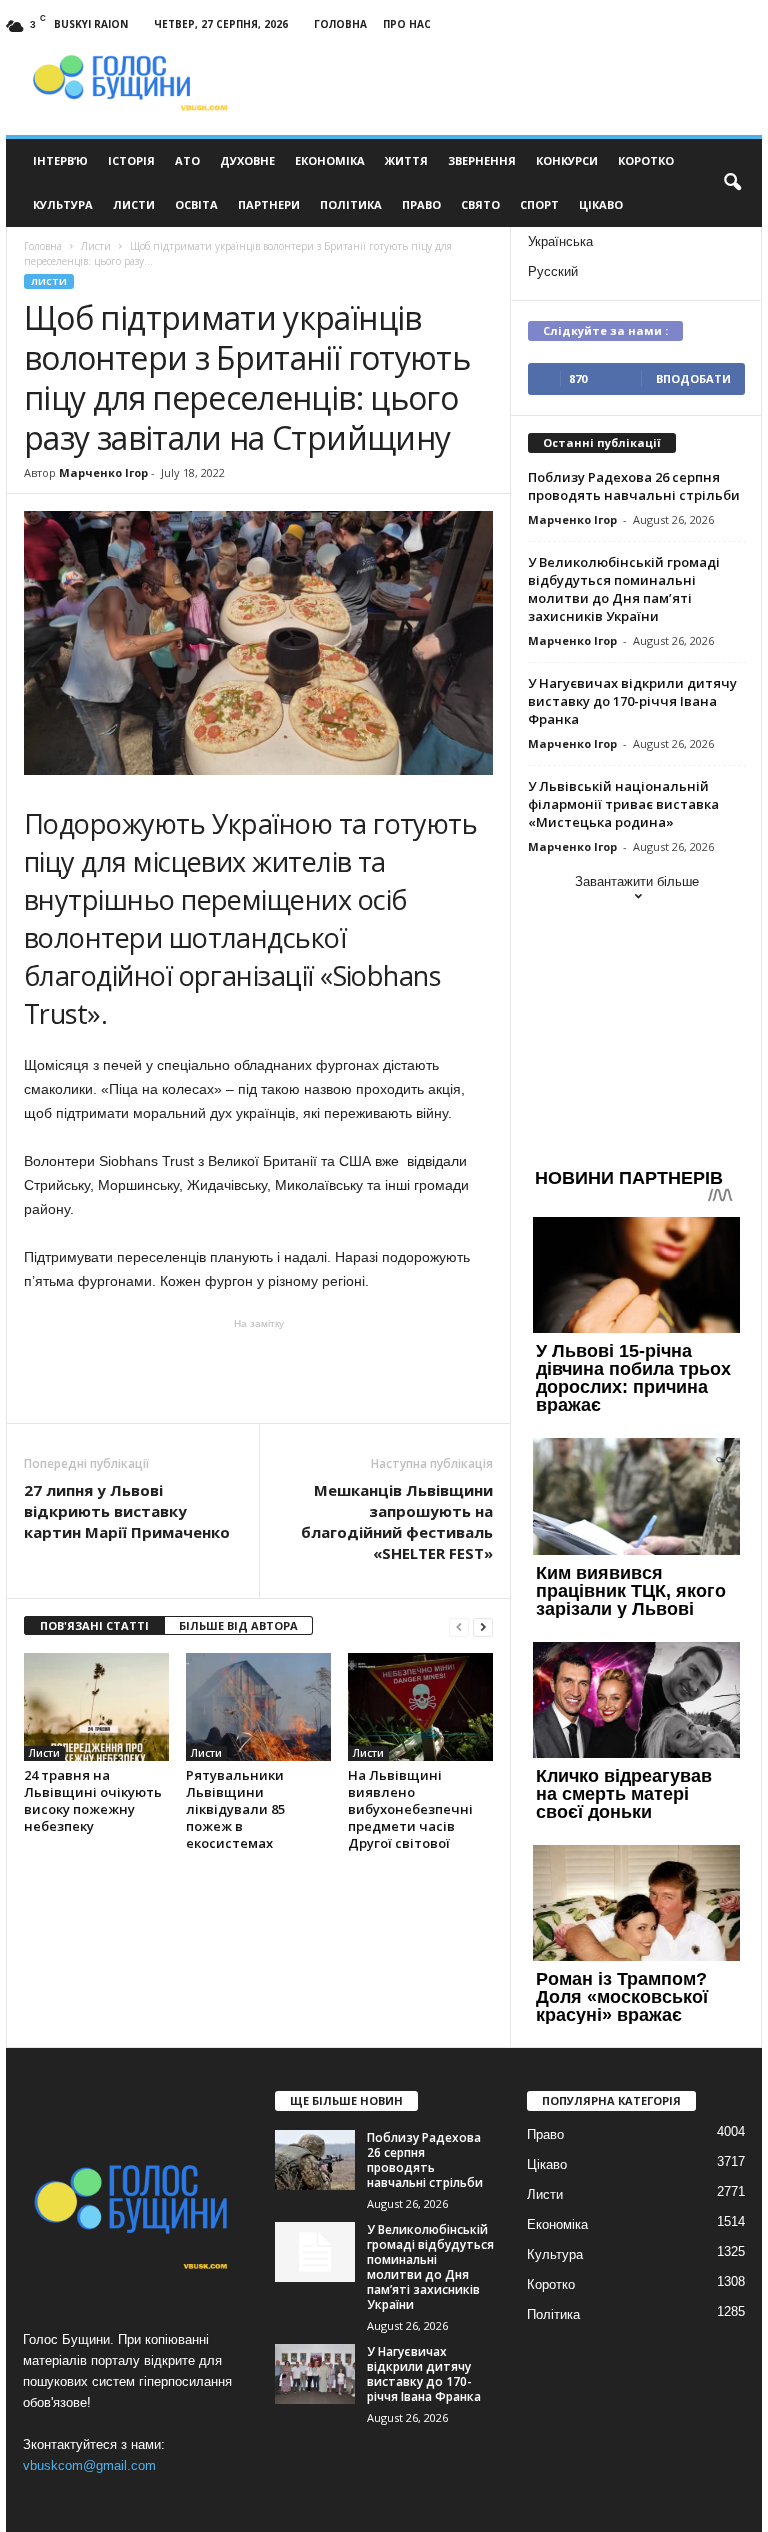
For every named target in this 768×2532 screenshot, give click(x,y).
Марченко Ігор (103, 472)
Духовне (247, 160)
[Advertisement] (259, 1371)
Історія (131, 160)
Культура (63, 204)
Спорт (539, 204)
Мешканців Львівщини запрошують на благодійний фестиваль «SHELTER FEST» (397, 1521)
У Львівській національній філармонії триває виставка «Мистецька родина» (623, 804)
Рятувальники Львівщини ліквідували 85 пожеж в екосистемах (235, 1809)
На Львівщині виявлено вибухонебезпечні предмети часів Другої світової (410, 1809)
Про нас (407, 24)
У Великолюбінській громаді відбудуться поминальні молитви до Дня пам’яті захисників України (624, 589)
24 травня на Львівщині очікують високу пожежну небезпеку (93, 1800)
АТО (187, 160)
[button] (732, 183)
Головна (340, 24)
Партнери (269, 204)
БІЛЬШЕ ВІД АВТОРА (238, 1625)
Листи (134, 204)
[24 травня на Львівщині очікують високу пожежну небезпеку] (96, 1707)
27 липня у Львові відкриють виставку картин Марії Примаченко (127, 1511)
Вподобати (693, 378)
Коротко (646, 160)
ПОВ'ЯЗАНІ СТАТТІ (94, 1625)
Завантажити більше (637, 881)
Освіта (196, 204)
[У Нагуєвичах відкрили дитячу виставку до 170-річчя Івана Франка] (315, 2374)
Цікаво (601, 204)
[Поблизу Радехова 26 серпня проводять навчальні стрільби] (315, 2160)
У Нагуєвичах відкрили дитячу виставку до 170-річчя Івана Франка (632, 701)
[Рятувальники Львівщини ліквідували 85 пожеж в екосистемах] (258, 1707)
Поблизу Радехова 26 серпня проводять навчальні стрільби (634, 486)
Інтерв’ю (60, 160)
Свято (480, 204)
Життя (406, 160)
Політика (351, 204)
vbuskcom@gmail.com (89, 2465)
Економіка (330, 160)
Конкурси (567, 160)
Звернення (482, 160)
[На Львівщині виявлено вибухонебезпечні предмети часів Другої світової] (420, 1707)
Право (421, 204)
